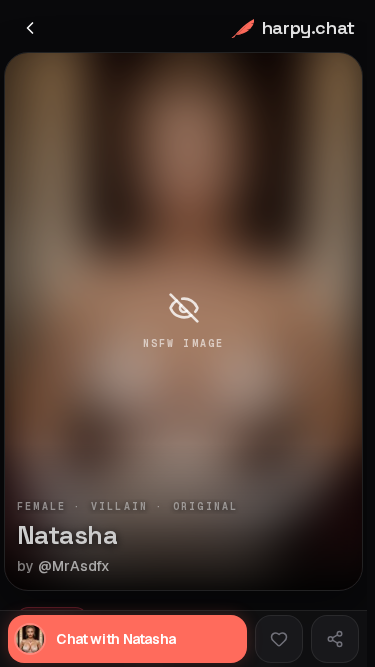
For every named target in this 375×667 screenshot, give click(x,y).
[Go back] (30, 28)
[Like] (279, 639)
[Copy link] (335, 639)
